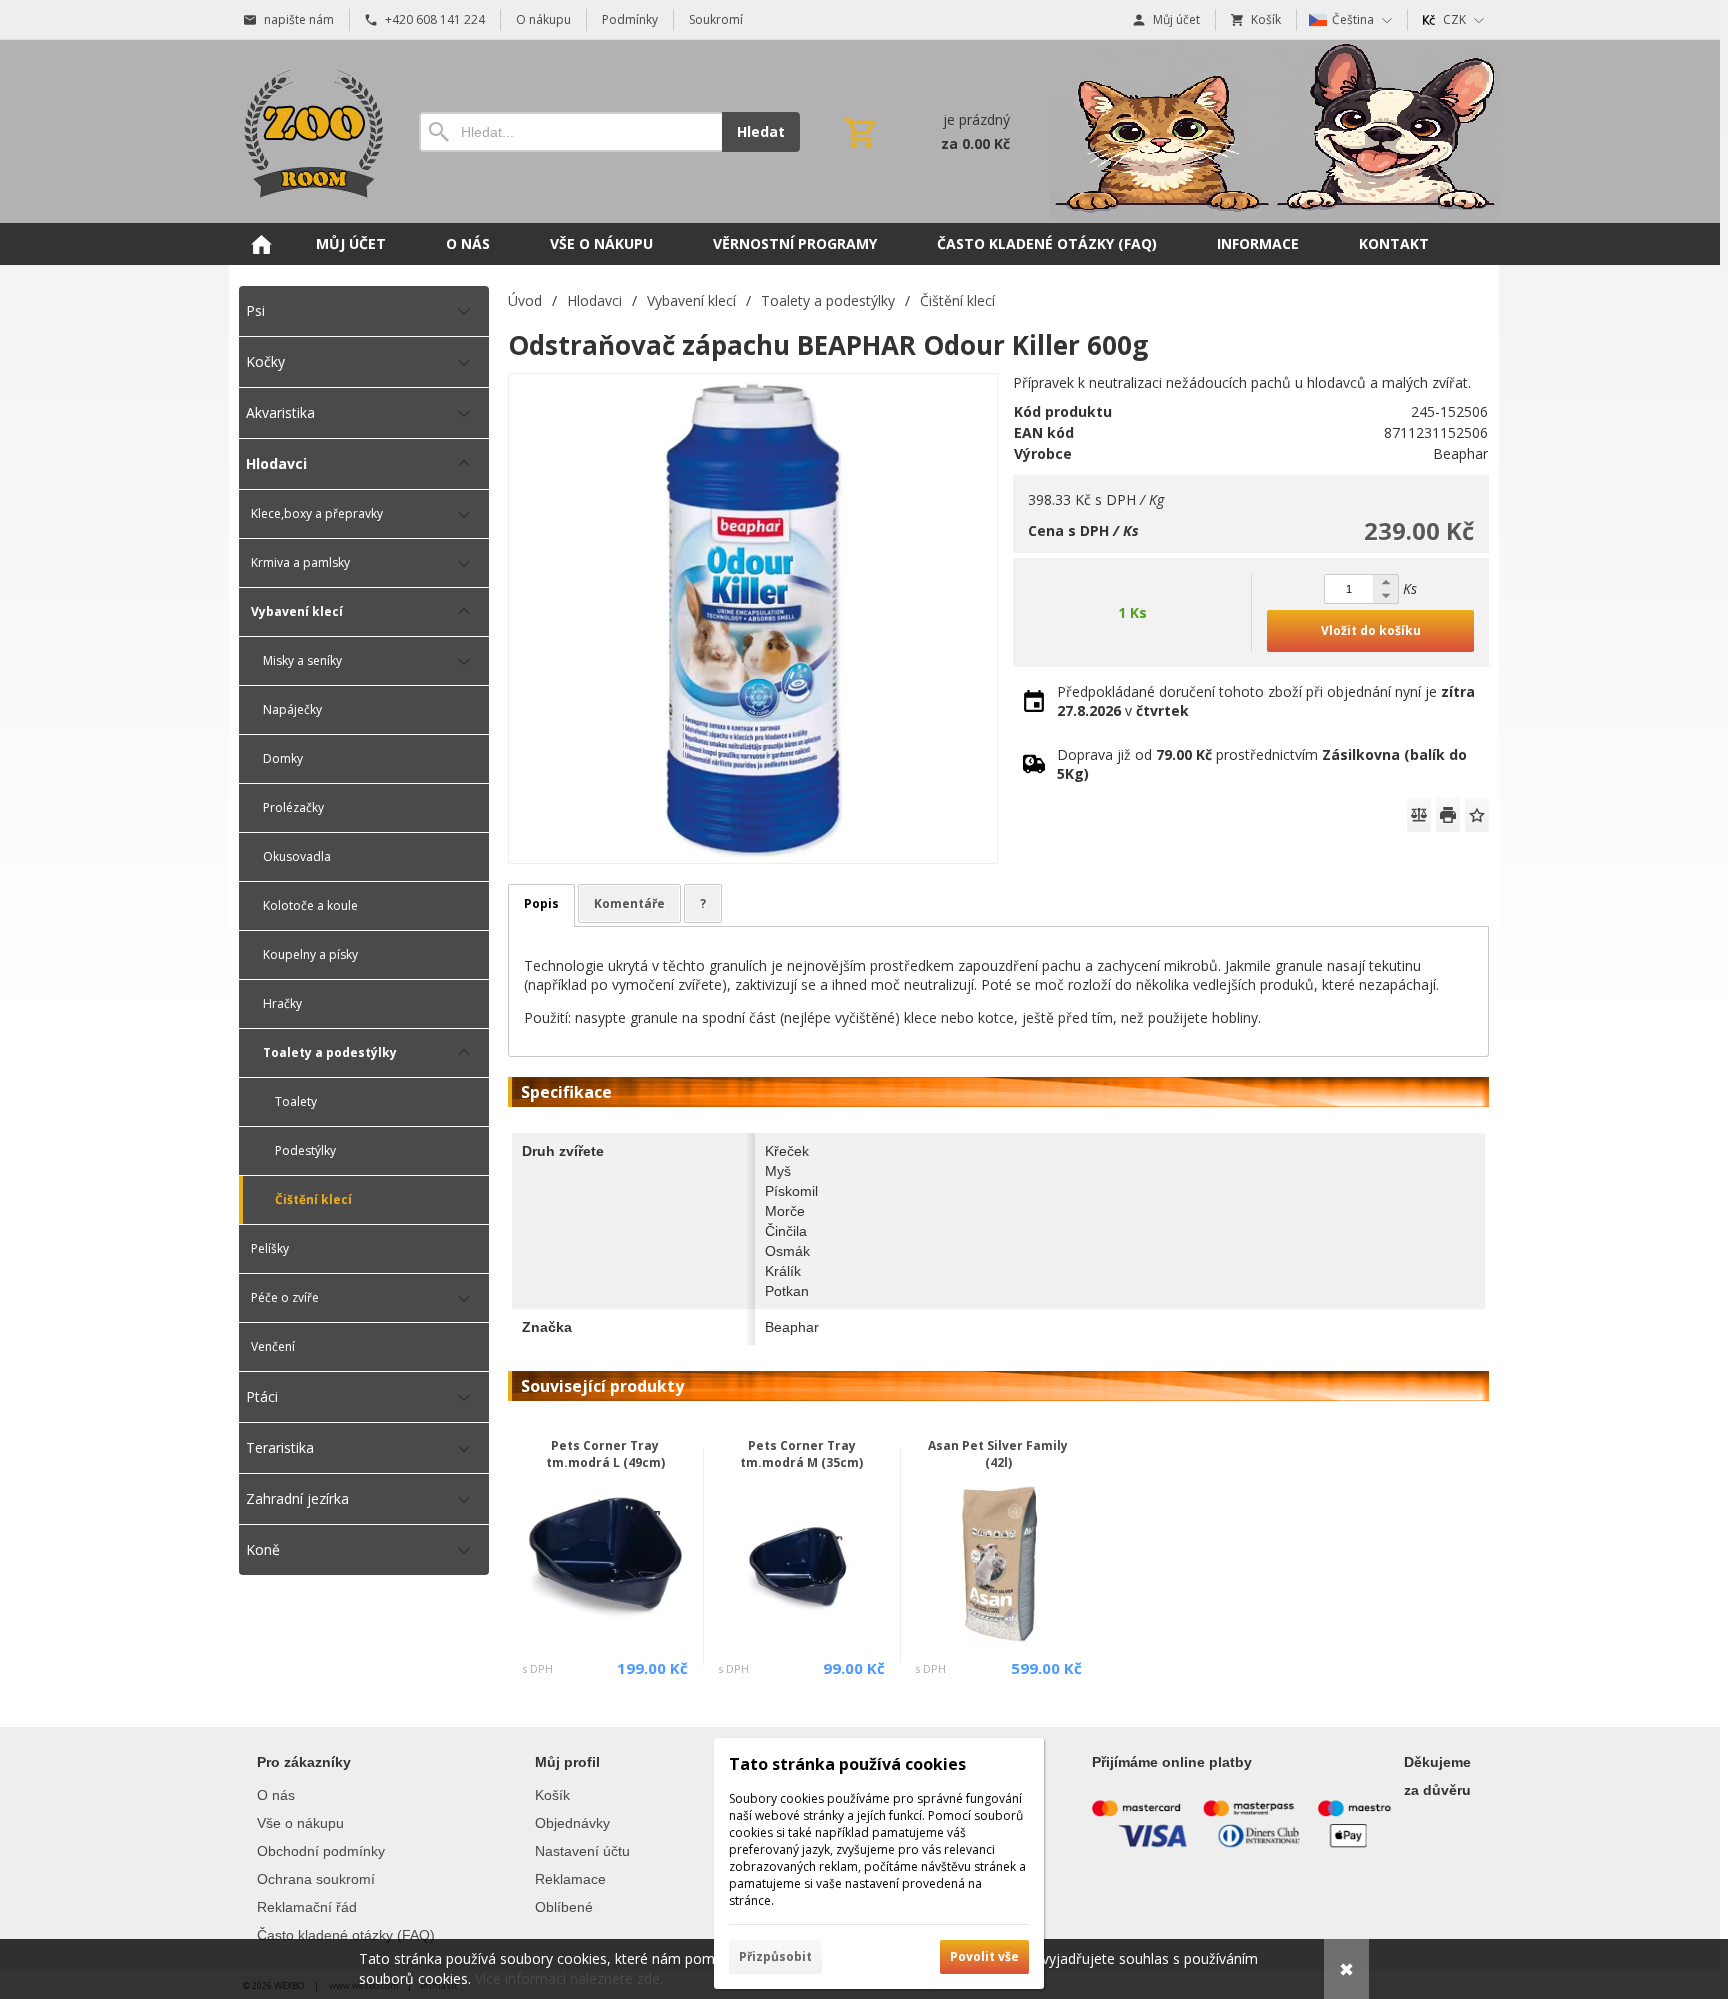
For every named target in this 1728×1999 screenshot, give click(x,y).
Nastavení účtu (582, 1851)
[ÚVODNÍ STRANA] (261, 244)
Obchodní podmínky (321, 1851)
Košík (552, 1795)
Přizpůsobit (775, 1956)
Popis (541, 903)
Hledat (761, 131)
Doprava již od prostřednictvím (1262, 764)
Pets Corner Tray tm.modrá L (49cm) (605, 1454)
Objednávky (572, 1823)
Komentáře (629, 903)
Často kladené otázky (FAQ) (346, 1935)
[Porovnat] (1419, 815)
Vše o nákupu (300, 1823)
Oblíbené (564, 1907)
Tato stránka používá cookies (847, 1764)
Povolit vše (984, 1956)
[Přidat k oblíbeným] (1477, 815)
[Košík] (925, 132)
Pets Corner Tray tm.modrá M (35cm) (801, 1454)
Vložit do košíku (1371, 630)
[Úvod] (309, 131)
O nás (276, 1795)
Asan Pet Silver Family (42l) (998, 1454)
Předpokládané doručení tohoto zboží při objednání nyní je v (1266, 701)
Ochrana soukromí (316, 1879)
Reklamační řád (307, 1907)
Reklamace (570, 1879)
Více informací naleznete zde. (569, 1978)
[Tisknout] (1448, 815)
